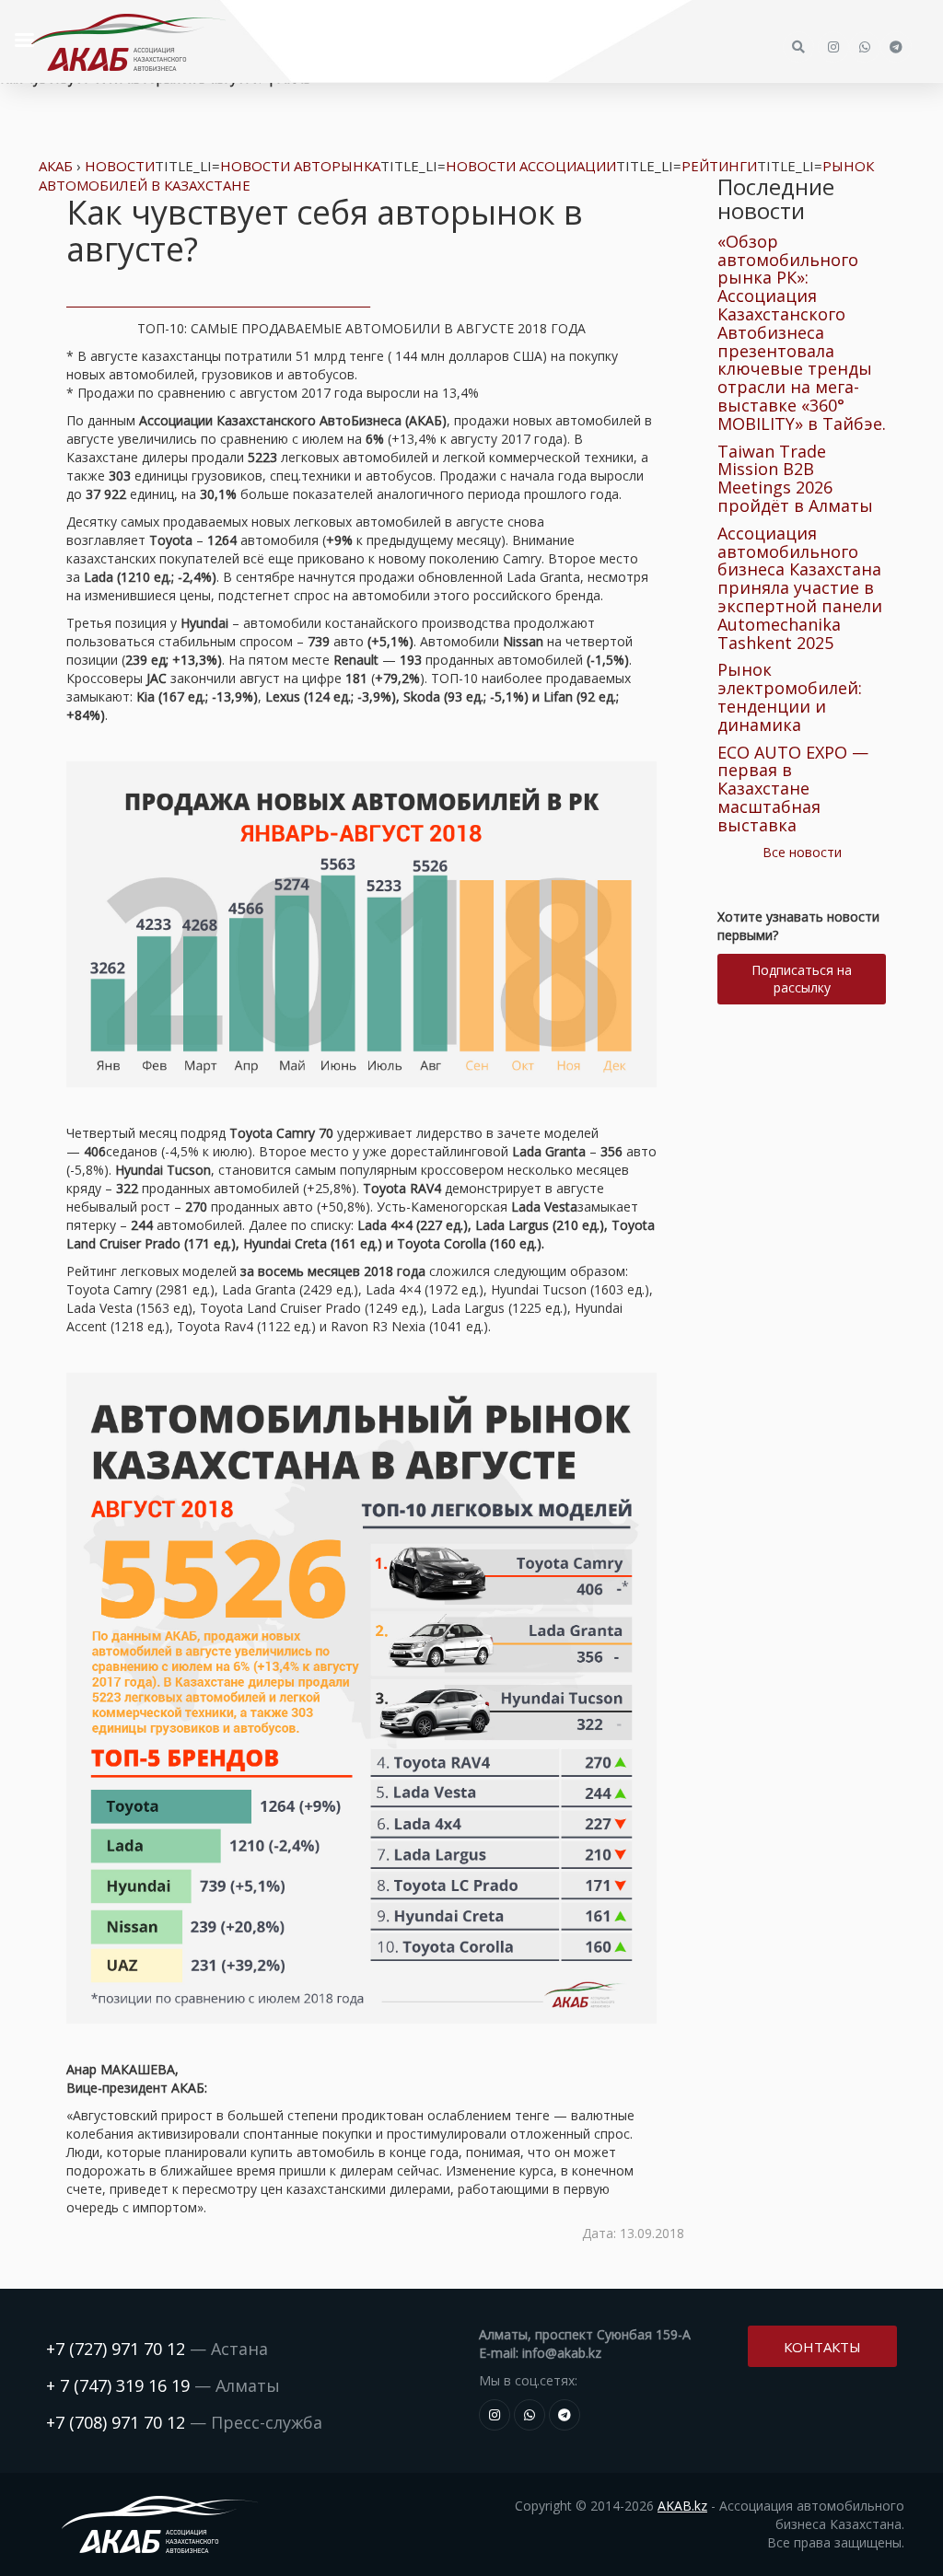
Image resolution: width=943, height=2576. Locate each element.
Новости (120, 166)
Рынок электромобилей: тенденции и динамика (790, 696)
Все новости (802, 852)
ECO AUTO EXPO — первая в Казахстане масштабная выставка (793, 789)
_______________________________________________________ (218, 301)
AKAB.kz (682, 2506)
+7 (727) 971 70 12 (116, 2349)
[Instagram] (495, 2415)
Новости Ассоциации (531, 166)
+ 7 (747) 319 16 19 (118, 2385)
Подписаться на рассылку (802, 979)
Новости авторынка (300, 166)
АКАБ (56, 166)
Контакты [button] (822, 2347)
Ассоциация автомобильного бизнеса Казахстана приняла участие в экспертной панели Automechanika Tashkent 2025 (800, 588)
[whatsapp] (530, 2415)
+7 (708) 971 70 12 (116, 2422)
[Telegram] (565, 2415)
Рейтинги (719, 166)
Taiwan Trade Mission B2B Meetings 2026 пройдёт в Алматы (795, 478)
